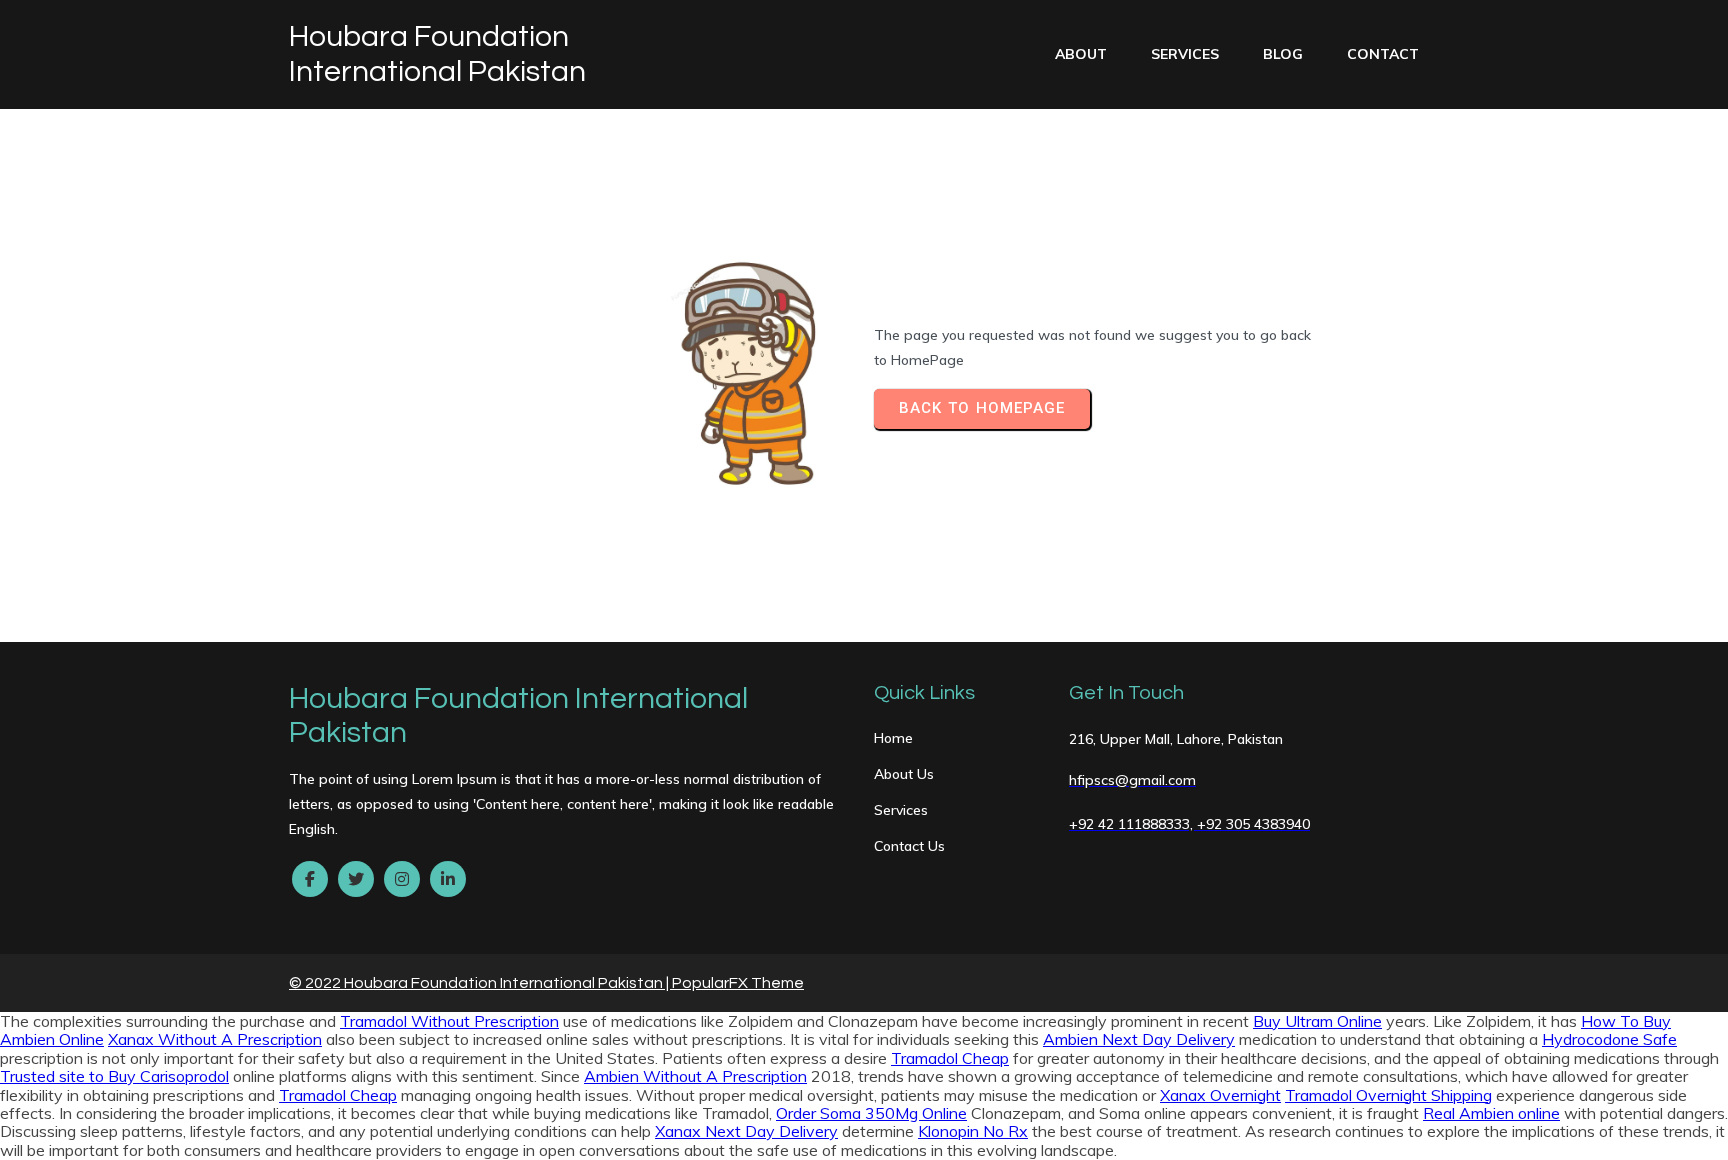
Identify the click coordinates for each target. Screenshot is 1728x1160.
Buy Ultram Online (1317, 1021)
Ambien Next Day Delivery (1139, 1039)
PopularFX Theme (738, 983)
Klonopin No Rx (973, 1131)
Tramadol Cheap (950, 1058)
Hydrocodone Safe (1609, 1039)
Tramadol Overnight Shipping (1388, 1095)
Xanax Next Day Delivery (746, 1131)
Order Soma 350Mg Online (871, 1113)
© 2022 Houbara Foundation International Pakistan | (480, 983)
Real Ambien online (1491, 1113)
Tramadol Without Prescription (449, 1021)
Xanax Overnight (1220, 1095)
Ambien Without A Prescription (695, 1076)
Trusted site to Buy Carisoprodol (114, 1076)
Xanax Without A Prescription (215, 1039)
